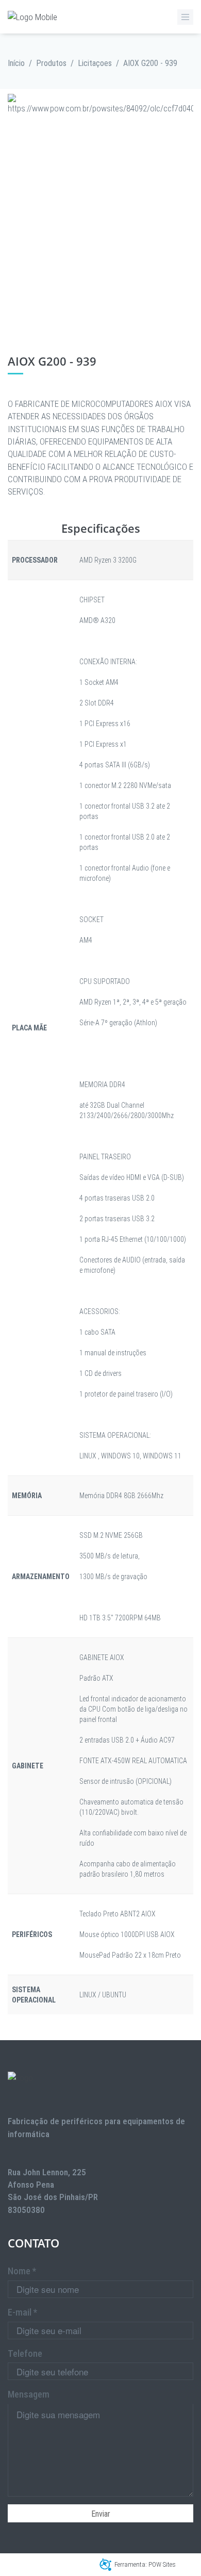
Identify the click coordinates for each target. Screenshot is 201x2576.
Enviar (101, 2514)
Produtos (51, 63)
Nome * (22, 2271)
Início (16, 63)
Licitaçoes (95, 63)
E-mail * (22, 2312)
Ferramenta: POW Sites (145, 2564)
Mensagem (29, 2394)
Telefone (25, 2353)
